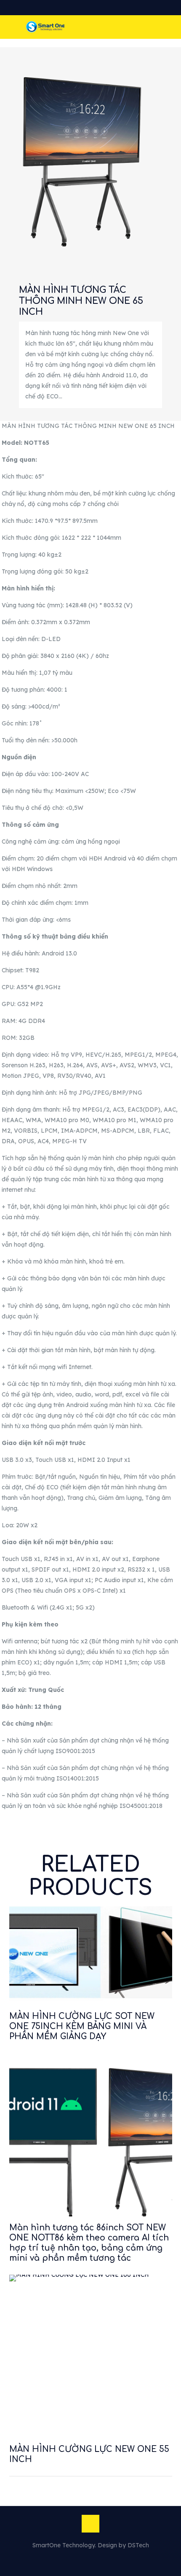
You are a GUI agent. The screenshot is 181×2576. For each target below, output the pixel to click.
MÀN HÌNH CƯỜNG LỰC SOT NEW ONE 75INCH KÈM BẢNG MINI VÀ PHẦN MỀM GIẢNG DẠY (82, 2026)
